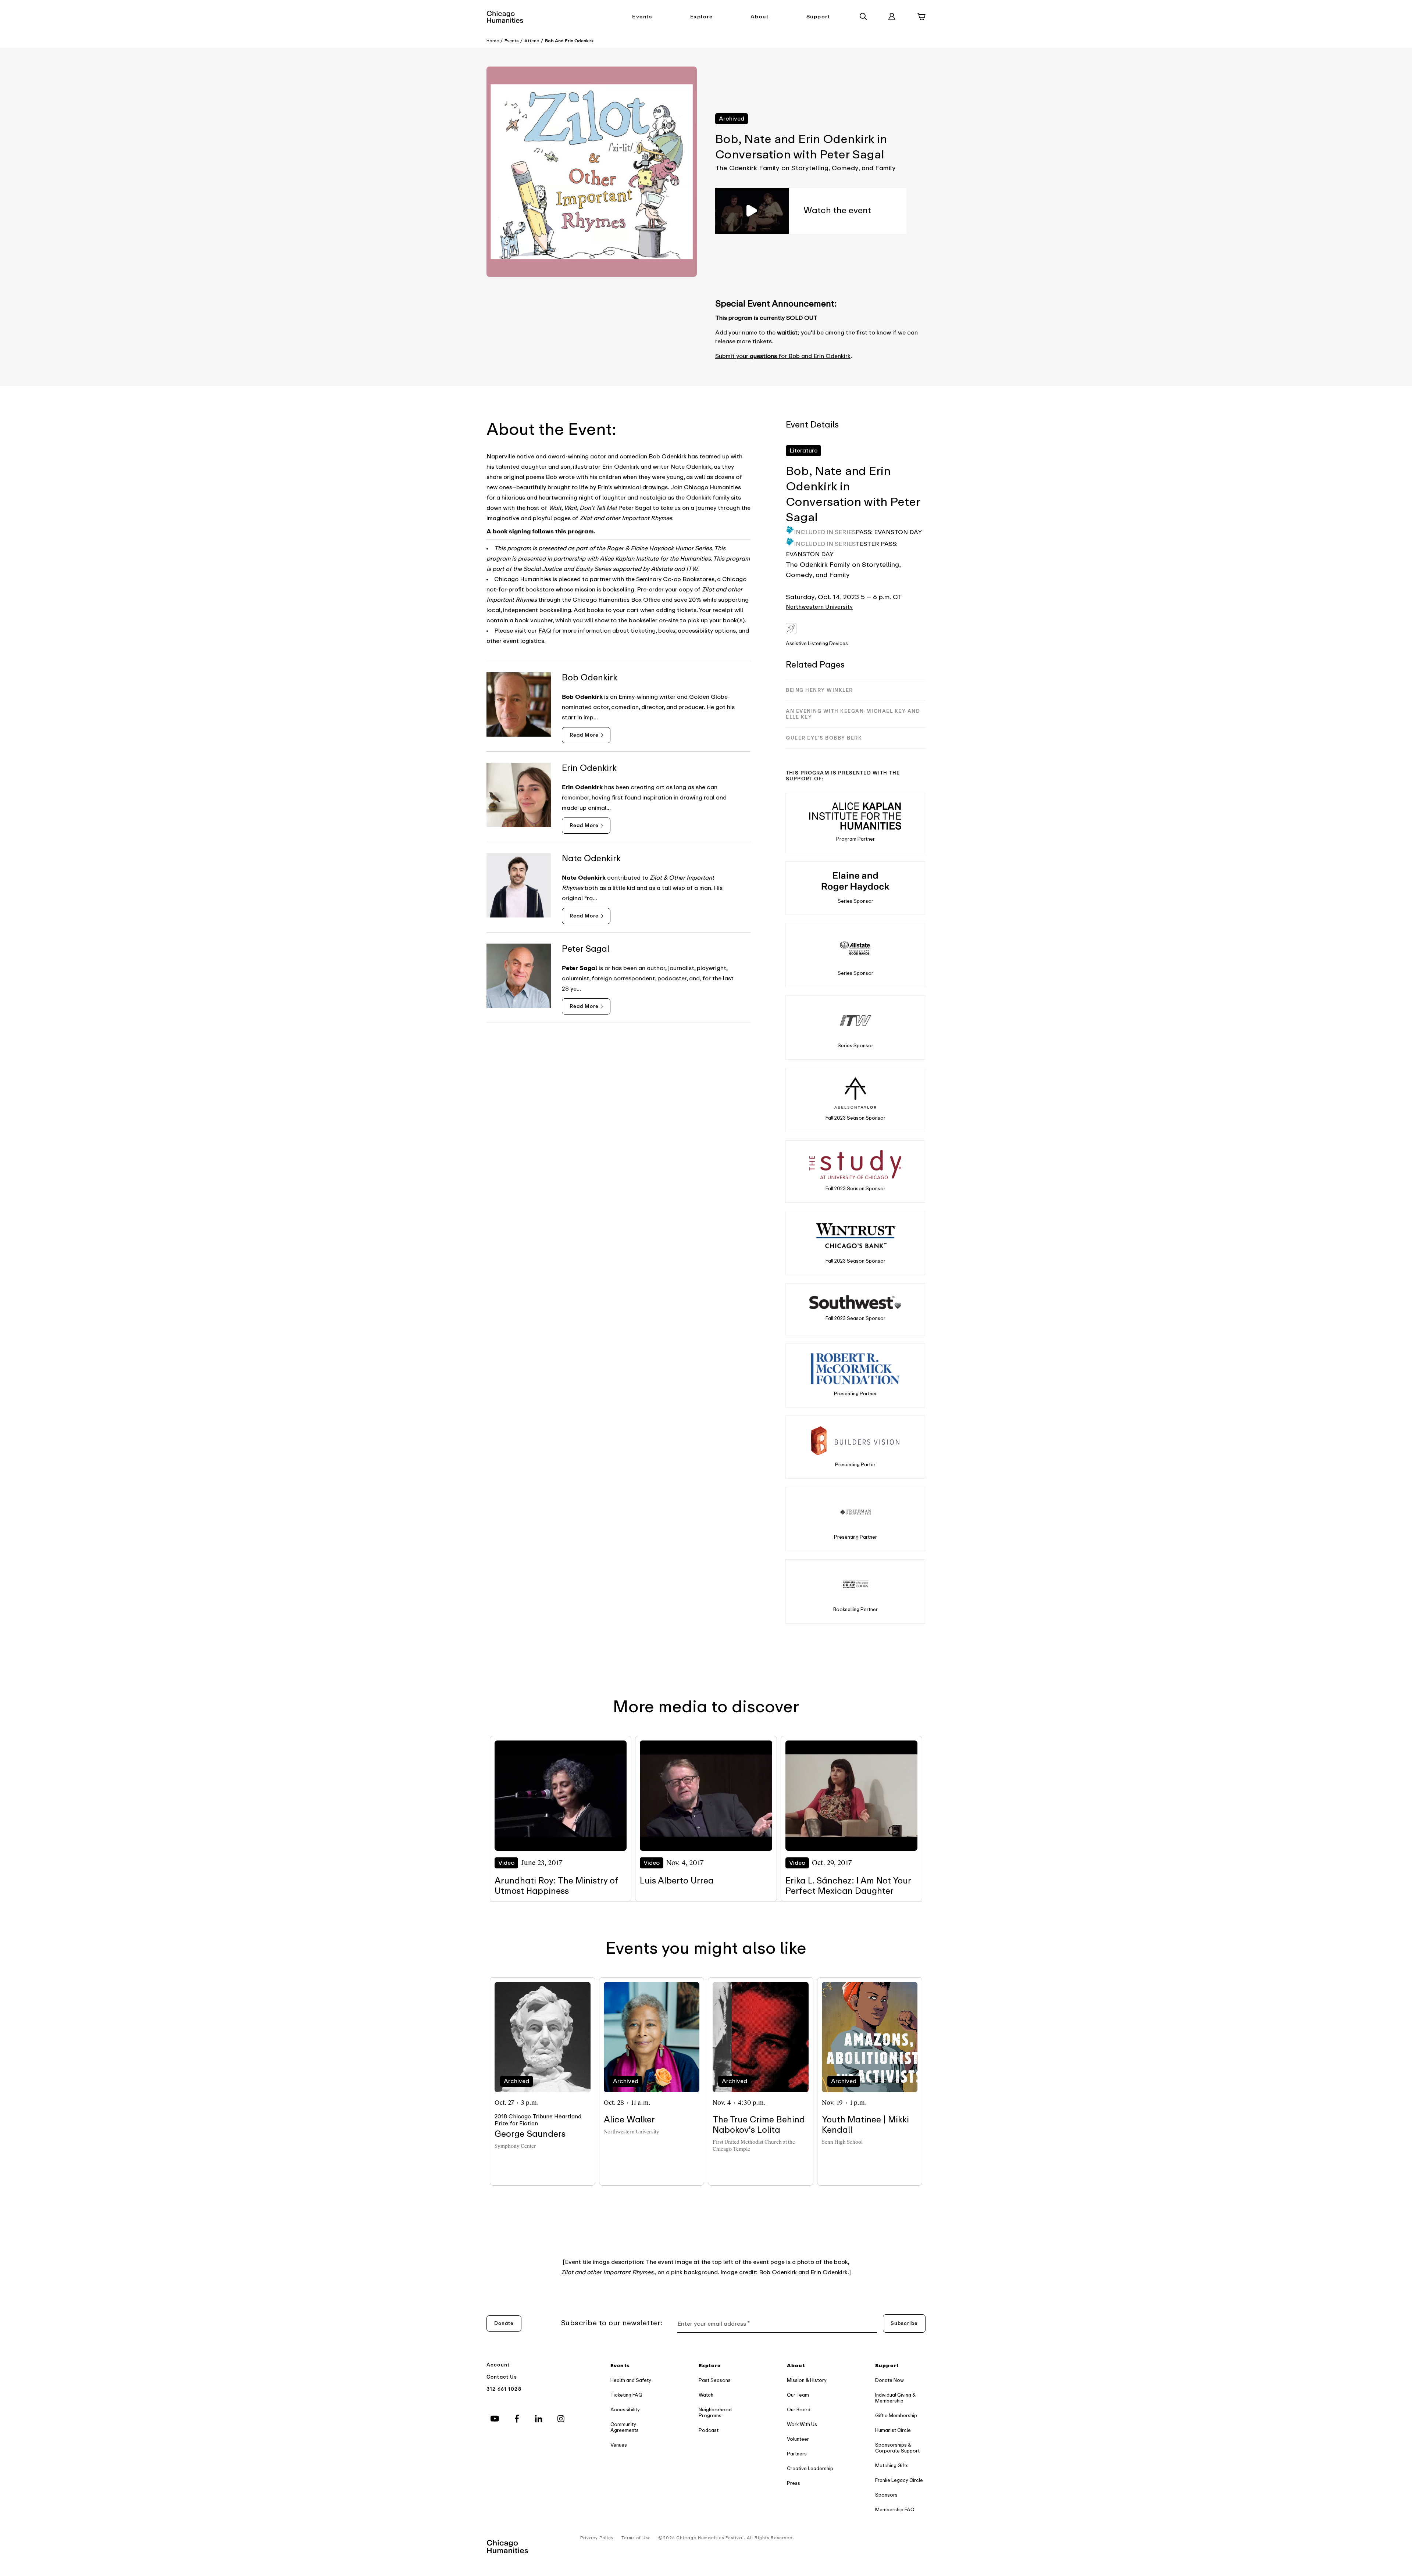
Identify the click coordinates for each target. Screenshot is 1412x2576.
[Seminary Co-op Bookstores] (855, 1584)
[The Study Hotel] (855, 1165)
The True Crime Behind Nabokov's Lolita (759, 2125)
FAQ (545, 631)
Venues (619, 2445)
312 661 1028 (504, 2389)
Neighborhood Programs (715, 2413)
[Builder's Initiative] (855, 1440)
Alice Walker (629, 2120)
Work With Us (802, 2424)
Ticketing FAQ (626, 2395)
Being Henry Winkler (819, 690)
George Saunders (530, 2134)
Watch (706, 2395)
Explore (702, 17)
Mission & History (807, 2380)
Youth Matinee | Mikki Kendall (865, 2125)
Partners (797, 2454)
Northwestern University (819, 607)
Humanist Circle (893, 2430)
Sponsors (886, 2495)
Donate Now (889, 2380)
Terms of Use (636, 2538)
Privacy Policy (597, 2538)
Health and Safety (631, 2380)
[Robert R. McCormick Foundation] (855, 1369)
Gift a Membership (896, 2416)
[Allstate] (855, 948)
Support (818, 17)
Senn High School (842, 2142)
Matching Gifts (892, 2466)
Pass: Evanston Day (889, 532)
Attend (532, 41)
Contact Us (502, 2377)
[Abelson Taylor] (855, 1093)
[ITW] (855, 1021)
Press (794, 2483)
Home (493, 41)
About (760, 17)
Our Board (799, 2410)
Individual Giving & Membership (895, 2398)
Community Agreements (625, 2427)
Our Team (798, 2395)
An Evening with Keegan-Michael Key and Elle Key (853, 714)
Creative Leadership (810, 2468)
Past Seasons (715, 2380)
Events (642, 17)
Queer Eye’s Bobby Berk (824, 738)
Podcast (709, 2430)
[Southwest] (855, 1302)
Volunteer (798, 2439)
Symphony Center (515, 2146)
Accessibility (625, 2410)
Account (498, 2365)
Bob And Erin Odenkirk (569, 41)
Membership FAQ (895, 2510)
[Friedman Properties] (855, 1512)
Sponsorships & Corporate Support (897, 2448)
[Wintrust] (855, 1236)
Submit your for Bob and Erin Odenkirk (783, 356)
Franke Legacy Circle (899, 2480)
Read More (584, 735)
